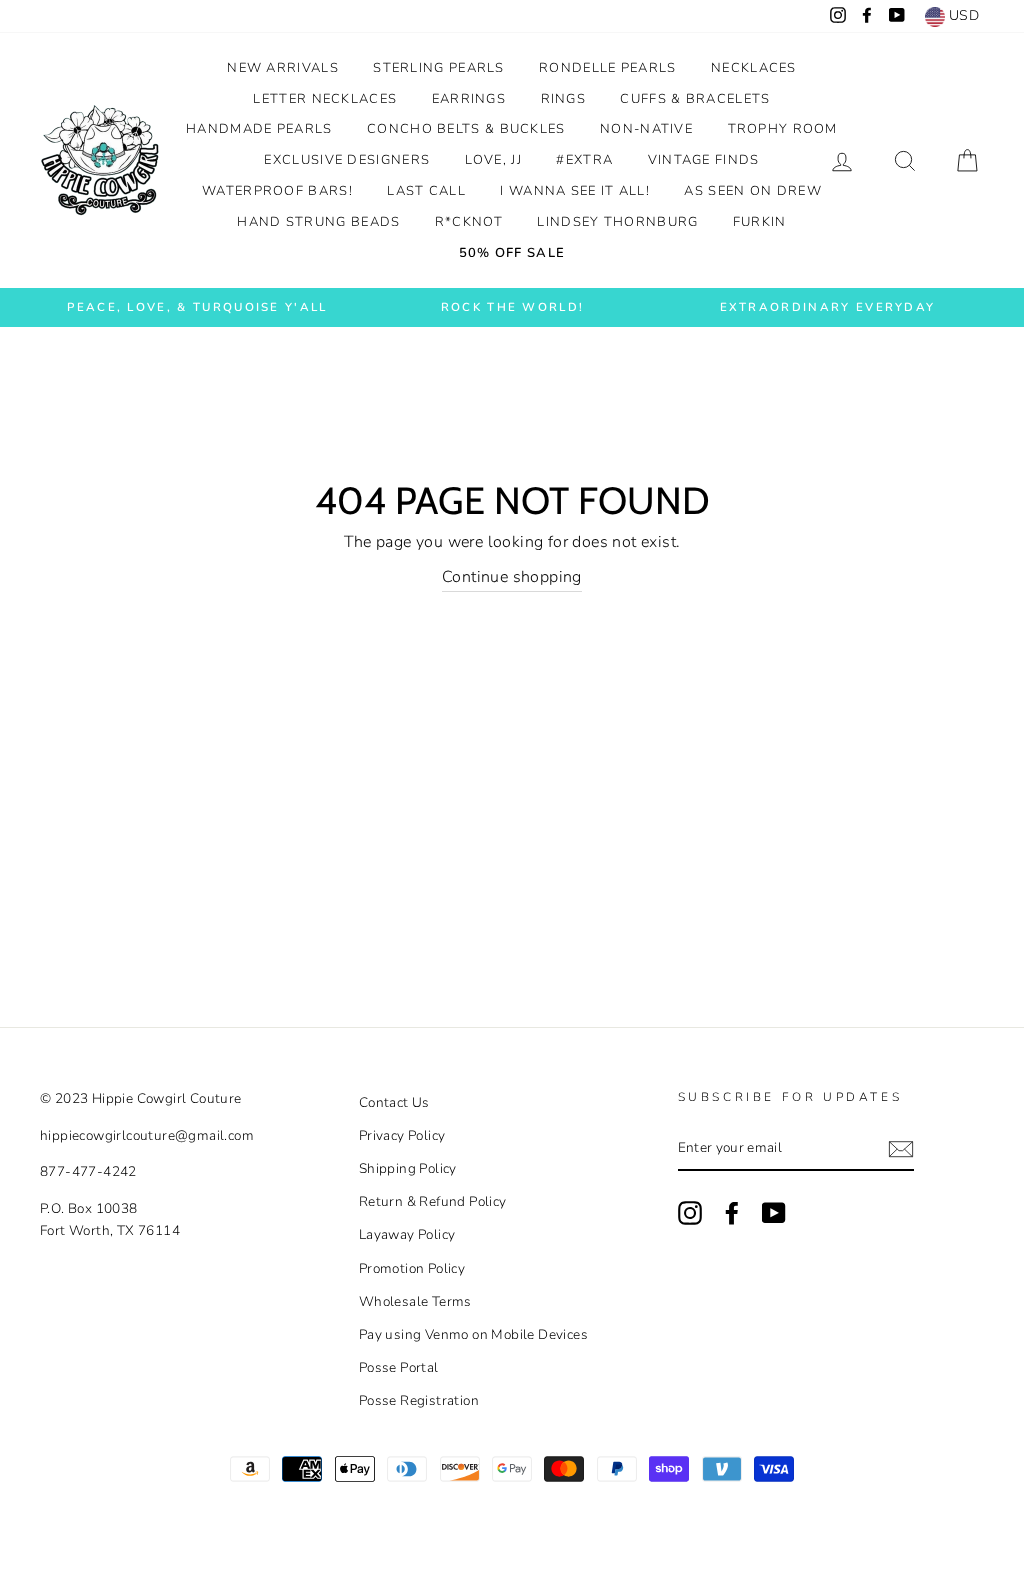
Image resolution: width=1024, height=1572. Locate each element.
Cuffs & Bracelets (695, 99)
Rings (564, 99)
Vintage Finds (704, 160)
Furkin (760, 222)
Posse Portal (399, 1367)
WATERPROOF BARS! (277, 191)
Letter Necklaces (325, 99)
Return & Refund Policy (433, 1201)
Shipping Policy (408, 1168)
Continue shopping (512, 577)
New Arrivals (283, 68)
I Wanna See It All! (575, 191)
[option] (197, 307)
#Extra (584, 160)
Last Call (426, 191)
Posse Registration (419, 1400)
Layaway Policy (407, 1234)
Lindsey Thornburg (617, 222)
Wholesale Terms (415, 1301)
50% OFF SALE (512, 253)
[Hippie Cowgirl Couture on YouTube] (774, 1213)
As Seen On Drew (753, 191)
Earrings (469, 99)
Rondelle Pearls (608, 68)
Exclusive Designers (347, 160)
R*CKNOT (469, 222)
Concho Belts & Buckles (466, 129)
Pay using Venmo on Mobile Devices (473, 1334)
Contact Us (394, 1102)
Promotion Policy (412, 1268)
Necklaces (754, 68)
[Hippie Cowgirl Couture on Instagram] (690, 1213)
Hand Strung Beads (318, 222)
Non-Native (646, 129)
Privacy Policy (402, 1135)
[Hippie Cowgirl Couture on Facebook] (732, 1213)
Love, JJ (493, 160)
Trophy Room (783, 129)
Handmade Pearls (259, 129)
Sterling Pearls (439, 68)
